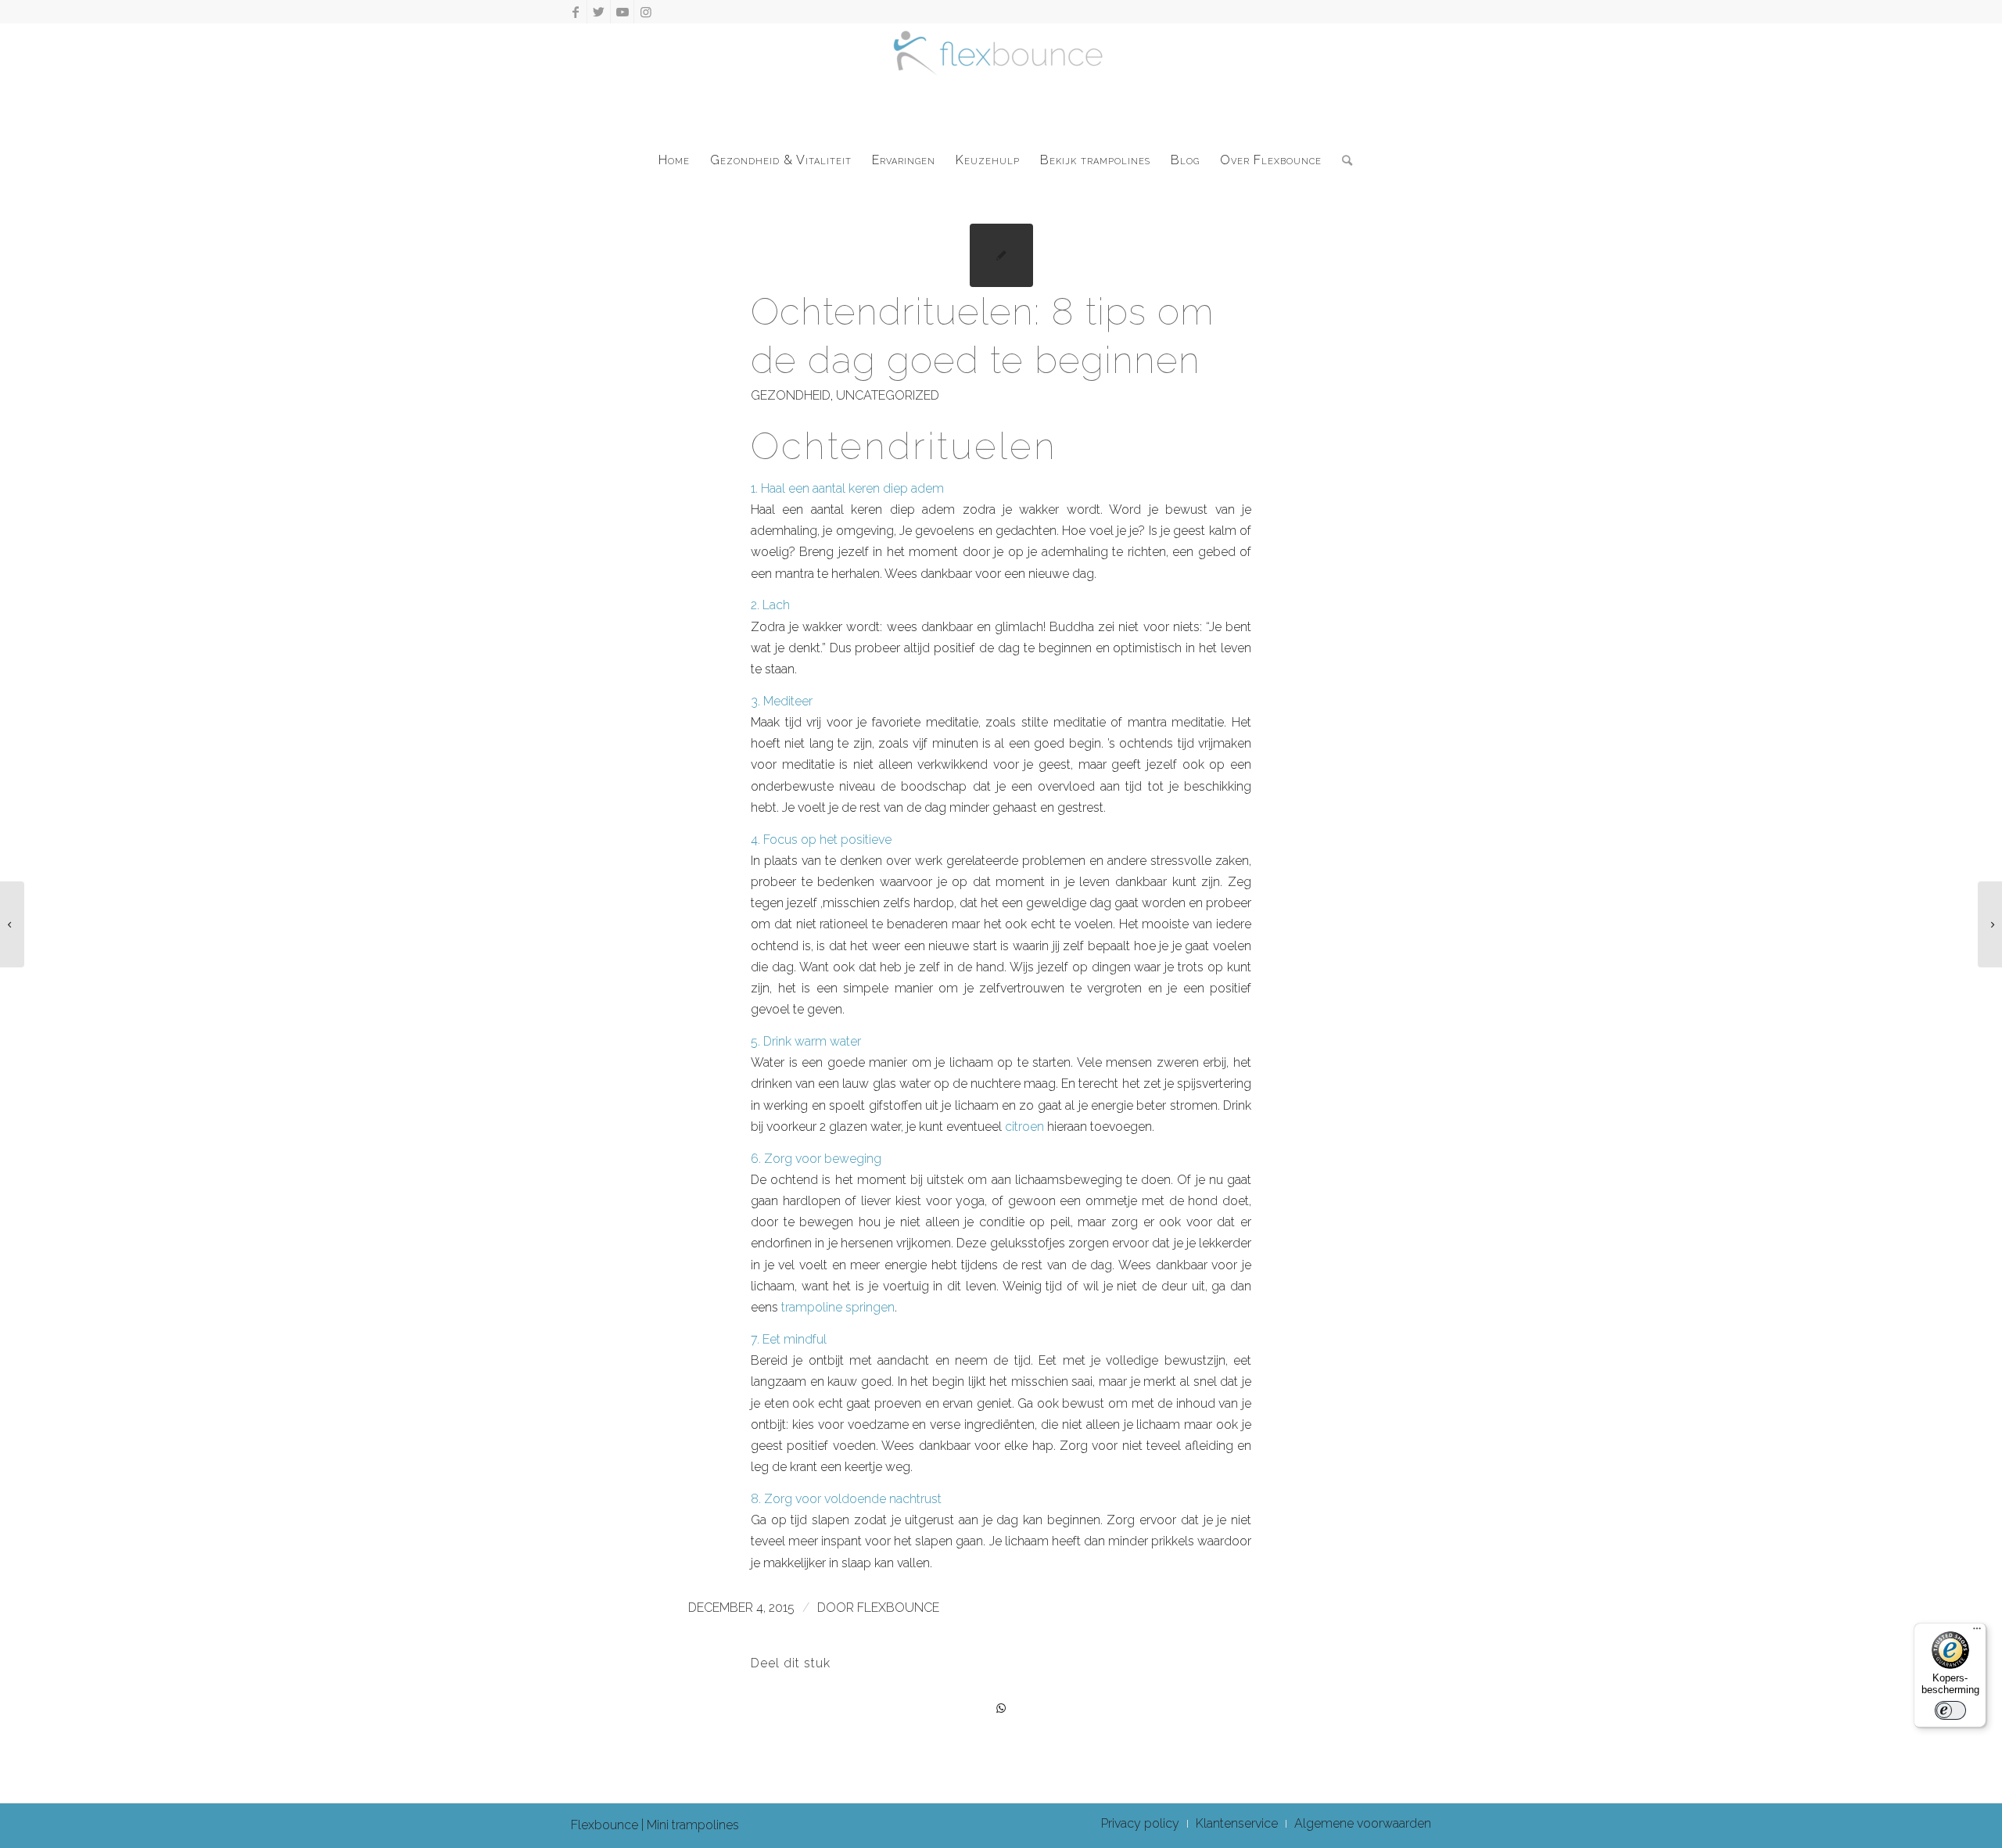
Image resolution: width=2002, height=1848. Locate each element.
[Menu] (1977, 1632)
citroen (1024, 1127)
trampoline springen (838, 1307)
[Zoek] (1342, 160)
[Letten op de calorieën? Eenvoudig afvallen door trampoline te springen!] (12, 924)
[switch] (1950, 1710)
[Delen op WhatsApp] (1001, 1708)
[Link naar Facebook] (575, 12)
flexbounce (898, 1608)
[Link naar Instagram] (646, 12)
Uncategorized (888, 395)
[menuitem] (674, 160)
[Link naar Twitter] (599, 12)
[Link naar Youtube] (622, 12)
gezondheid (791, 395)
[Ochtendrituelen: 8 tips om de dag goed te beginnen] (1001, 255)
